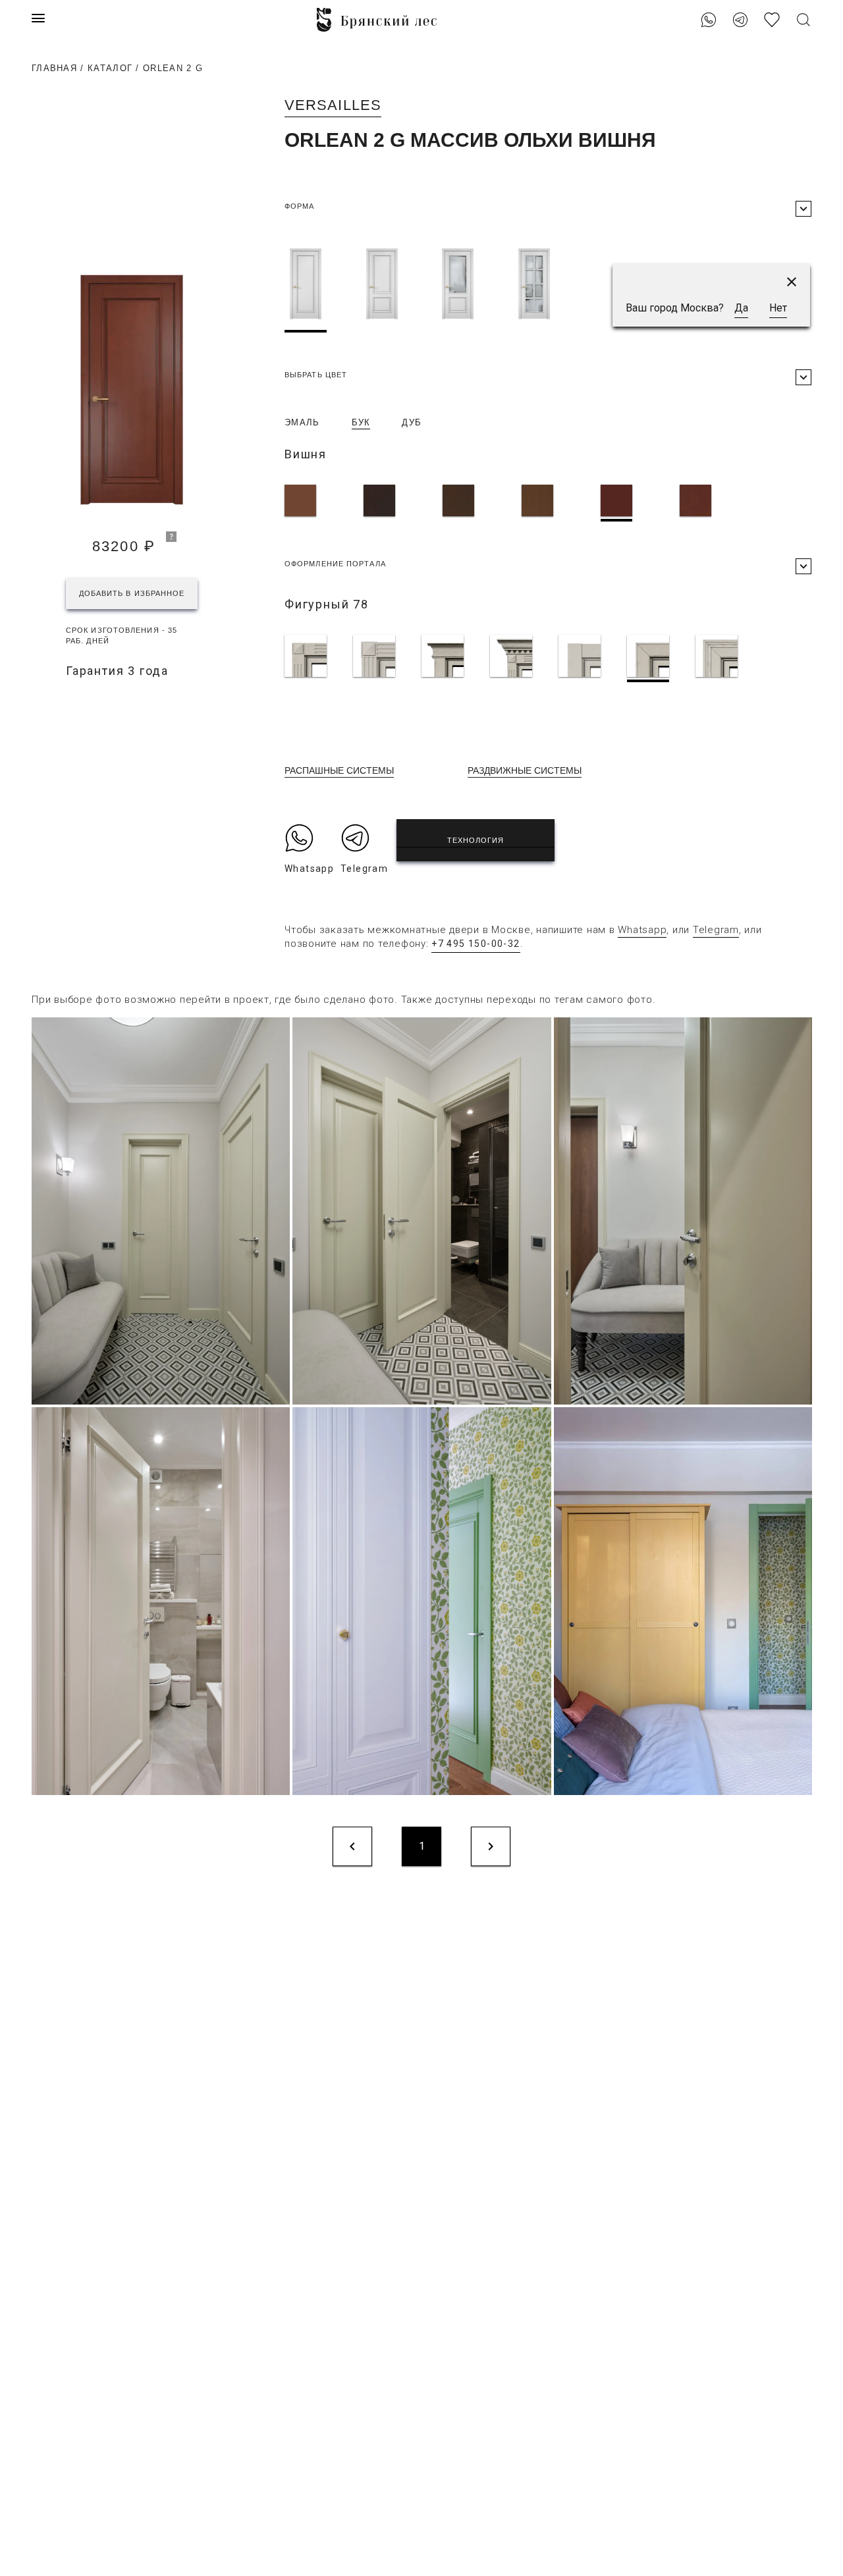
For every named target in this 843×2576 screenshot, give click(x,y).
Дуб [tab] (412, 422)
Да (741, 308)
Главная (54, 68)
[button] (792, 282)
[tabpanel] (548, 503)
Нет (778, 308)
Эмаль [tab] (302, 422)
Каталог (110, 68)
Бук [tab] (361, 422)
